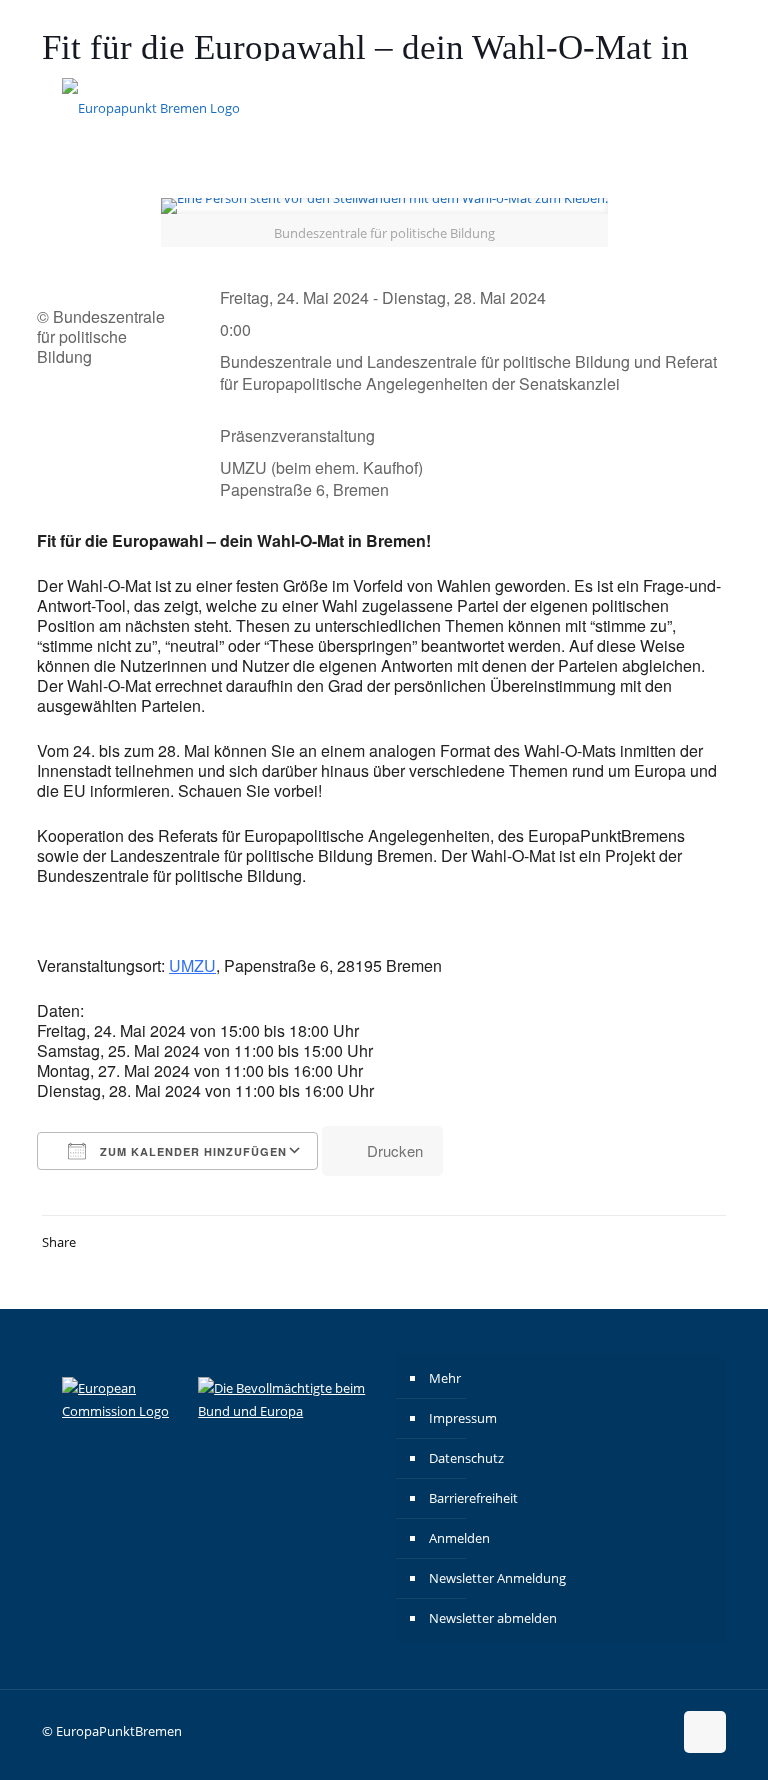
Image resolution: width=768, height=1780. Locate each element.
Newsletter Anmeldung (497, 1578)
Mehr (445, 1378)
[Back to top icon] (705, 1732)
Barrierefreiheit (473, 1498)
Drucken (395, 1150)
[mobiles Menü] (694, 106)
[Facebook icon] (644, 30)
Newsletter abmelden (493, 1618)
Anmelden (459, 1538)
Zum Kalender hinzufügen (191, 1151)
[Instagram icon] (619, 30)
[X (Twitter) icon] (669, 30)
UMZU (192, 965)
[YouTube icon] (694, 30)
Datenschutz (466, 1458)
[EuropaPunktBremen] (151, 106)
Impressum (463, 1418)
